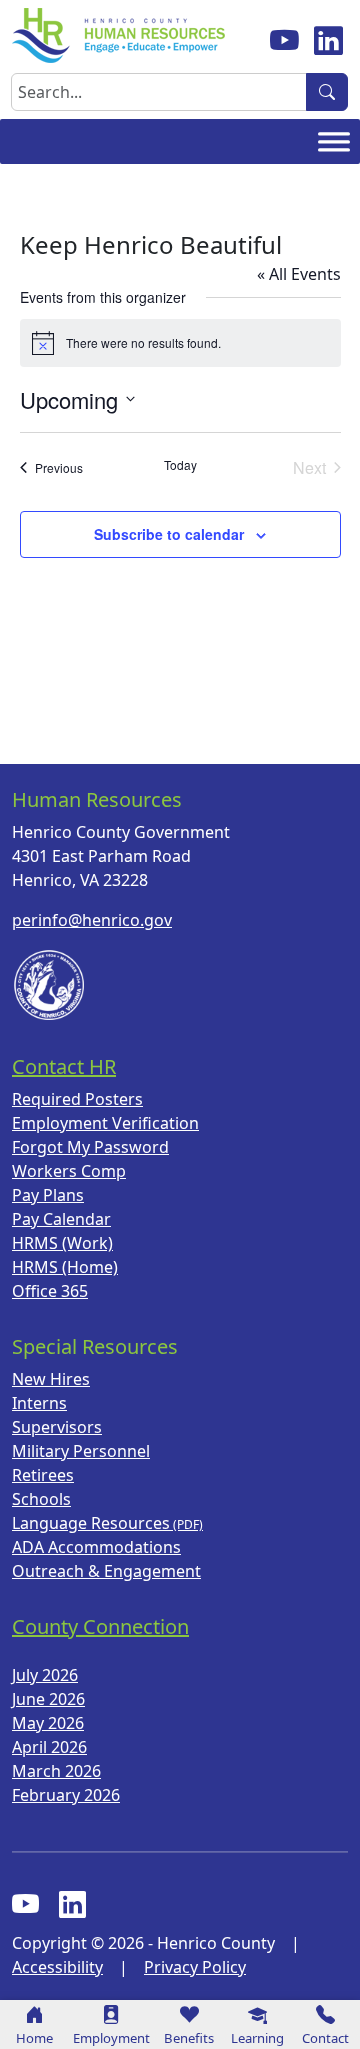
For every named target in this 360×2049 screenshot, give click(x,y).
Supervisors (57, 1427)
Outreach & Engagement (106, 1571)
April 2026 (49, 1747)
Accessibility (57, 1967)
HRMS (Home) (65, 1267)
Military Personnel (81, 1451)
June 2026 (48, 1699)
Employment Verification (105, 1123)
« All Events (299, 274)
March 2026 (56, 1771)
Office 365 (50, 1291)
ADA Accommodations (96, 1547)
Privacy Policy (195, 1967)
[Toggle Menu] (334, 142)
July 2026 (45, 1675)
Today (180, 465)
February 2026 (66, 1795)
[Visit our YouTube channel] (284, 40)
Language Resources (91, 1523)
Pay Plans (48, 1195)
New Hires (51, 1379)
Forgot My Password (90, 1147)
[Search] (327, 92)
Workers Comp (69, 1171)
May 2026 (48, 1723)
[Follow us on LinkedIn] (328, 40)
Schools (41, 1499)
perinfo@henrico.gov (92, 920)
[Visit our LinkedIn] (72, 1905)
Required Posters (77, 1099)
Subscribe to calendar (169, 534)
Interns (39, 1403)
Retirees (43, 1475)
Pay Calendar (61, 1219)
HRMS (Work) (62, 1243)
